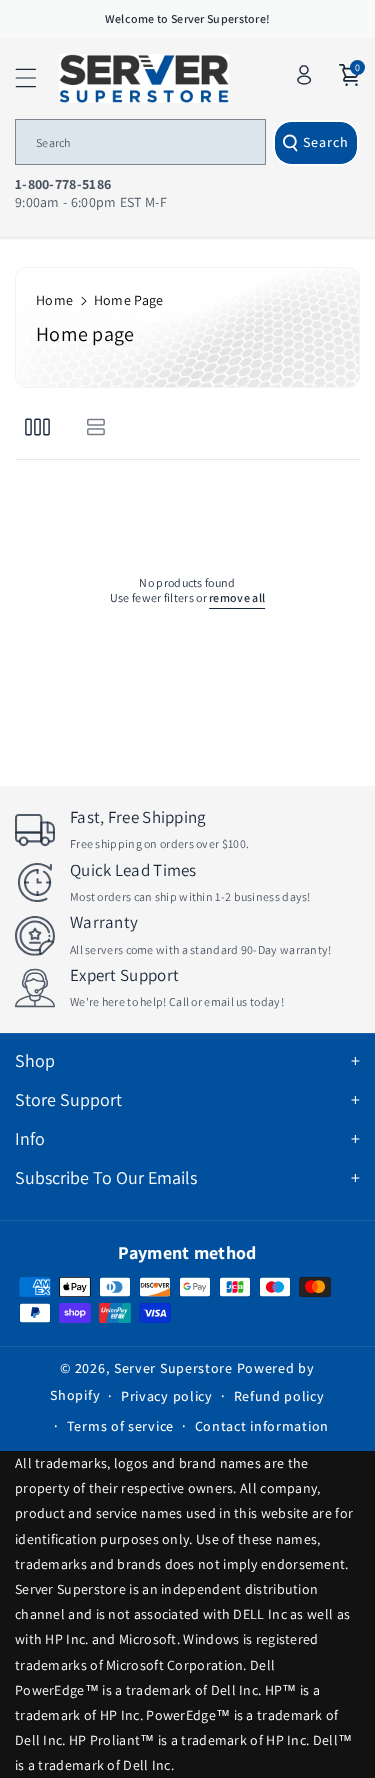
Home (54, 300)
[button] (37, 78)
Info (30, 1138)
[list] (95, 426)
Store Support (68, 1099)
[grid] (37, 426)
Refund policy (279, 1396)
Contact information (262, 1426)
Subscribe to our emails (106, 1177)
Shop (35, 1060)
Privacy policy (167, 1396)
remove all (237, 597)
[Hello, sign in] (304, 75)
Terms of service (120, 1426)
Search (326, 142)
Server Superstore (173, 1368)
